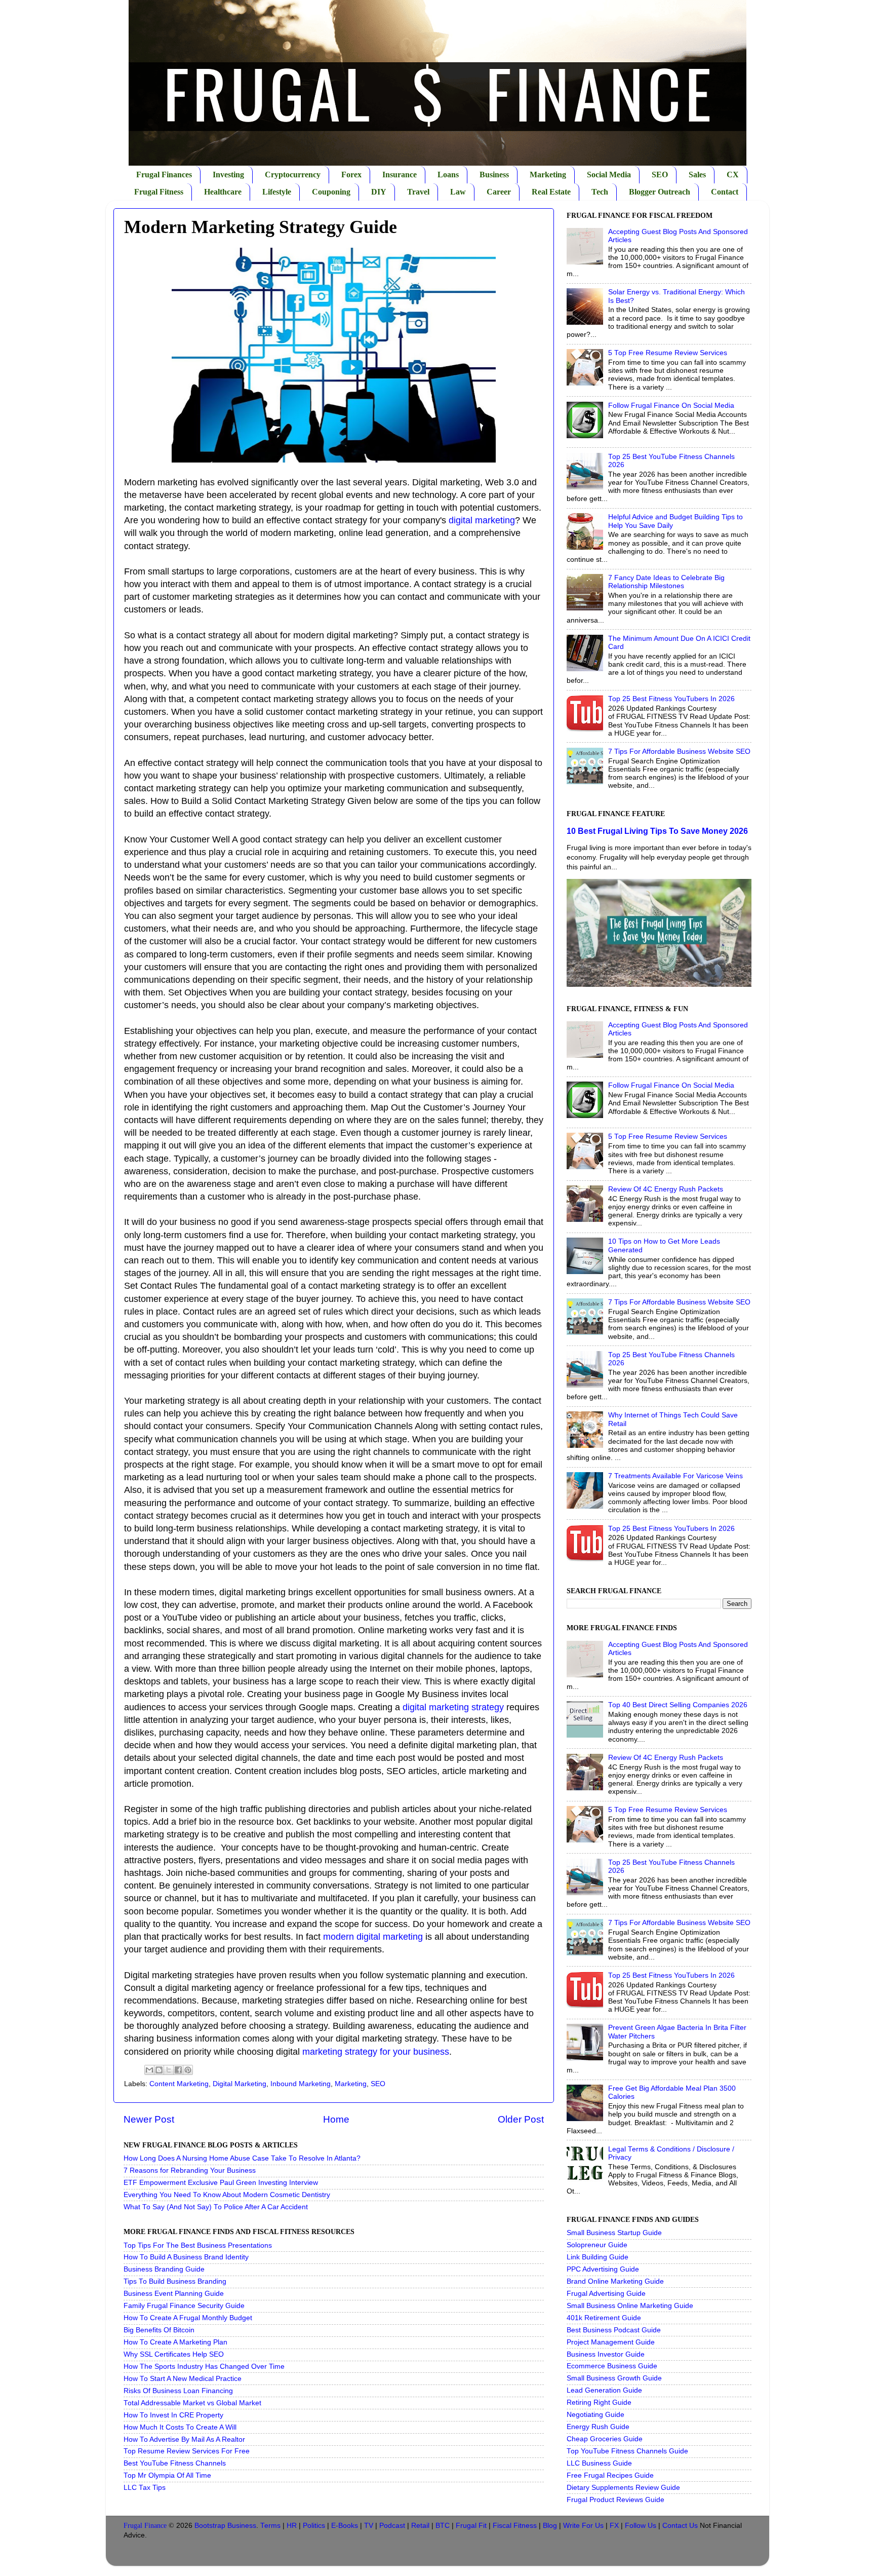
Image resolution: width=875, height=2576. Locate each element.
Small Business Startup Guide (614, 2233)
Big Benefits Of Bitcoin (159, 2330)
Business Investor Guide (606, 2354)
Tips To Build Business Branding (175, 2281)
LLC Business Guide (599, 2463)
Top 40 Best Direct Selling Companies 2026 (678, 1705)
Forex (351, 175)
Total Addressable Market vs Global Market (192, 2403)
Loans (448, 175)
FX (614, 2526)
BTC (443, 2526)
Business (494, 175)
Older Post (521, 2119)
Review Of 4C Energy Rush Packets (666, 1189)
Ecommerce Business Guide (612, 2366)
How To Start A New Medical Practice (183, 2379)
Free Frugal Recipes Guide (610, 2475)
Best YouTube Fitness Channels (175, 2463)
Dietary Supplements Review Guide (623, 2488)
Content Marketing (179, 2084)
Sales (697, 175)
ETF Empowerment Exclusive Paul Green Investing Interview (221, 2183)
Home (336, 2119)
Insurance (400, 175)
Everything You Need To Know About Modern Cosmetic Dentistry (227, 2195)
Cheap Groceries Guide (605, 2439)
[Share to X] (169, 2070)
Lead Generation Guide (604, 2390)
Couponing (331, 192)
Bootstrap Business (225, 2526)
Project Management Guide (611, 2342)
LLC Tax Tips (145, 2488)
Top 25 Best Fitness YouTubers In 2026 (671, 699)
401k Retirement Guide (604, 2318)
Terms (270, 2526)
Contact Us (680, 2526)
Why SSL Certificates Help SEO (174, 2354)
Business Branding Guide (164, 2269)
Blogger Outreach (660, 192)
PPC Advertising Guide (603, 2269)
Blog (550, 2526)
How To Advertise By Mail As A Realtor (184, 2439)
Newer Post (149, 2119)
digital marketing (482, 520)
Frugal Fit (471, 2526)
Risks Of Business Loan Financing (178, 2391)
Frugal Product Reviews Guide (615, 2500)
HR (292, 2526)
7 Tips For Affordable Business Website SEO (679, 752)
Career (499, 192)
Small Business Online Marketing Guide (630, 2306)
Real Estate (551, 192)
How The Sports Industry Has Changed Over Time (204, 2367)
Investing (228, 175)
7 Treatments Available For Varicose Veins (675, 1476)
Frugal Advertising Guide (606, 2294)
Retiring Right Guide (599, 2402)
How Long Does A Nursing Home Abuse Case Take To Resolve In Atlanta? (242, 2158)
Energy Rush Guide (598, 2427)
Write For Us (583, 2526)
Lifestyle (277, 192)
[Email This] (149, 2070)
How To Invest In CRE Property (173, 2415)
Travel (418, 192)
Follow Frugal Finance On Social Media (671, 406)
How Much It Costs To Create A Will (180, 2427)
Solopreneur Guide (597, 2245)
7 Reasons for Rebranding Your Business (190, 2170)
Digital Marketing (240, 2084)
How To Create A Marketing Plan (175, 2342)
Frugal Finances (164, 175)
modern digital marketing (373, 1937)
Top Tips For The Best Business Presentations (198, 2245)
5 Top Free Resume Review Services (668, 353)
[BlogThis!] (159, 2070)
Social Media (609, 175)
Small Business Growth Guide (614, 2378)
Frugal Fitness (159, 192)
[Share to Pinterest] (188, 2070)
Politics (314, 2526)
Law (458, 192)
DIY (379, 192)
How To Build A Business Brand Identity (186, 2257)
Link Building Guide (598, 2257)
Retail (420, 2526)
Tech (600, 192)
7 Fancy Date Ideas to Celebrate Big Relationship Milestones (666, 582)
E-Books (345, 2526)
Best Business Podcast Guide (614, 2330)
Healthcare (223, 192)
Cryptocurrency (293, 175)
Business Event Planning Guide (174, 2294)
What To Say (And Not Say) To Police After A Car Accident (216, 2207)
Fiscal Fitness (515, 2526)
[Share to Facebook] (178, 2070)
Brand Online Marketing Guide (615, 2281)
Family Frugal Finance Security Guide (184, 2306)
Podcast (392, 2526)
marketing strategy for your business (376, 2052)
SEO (660, 175)
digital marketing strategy (453, 1707)
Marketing (548, 175)
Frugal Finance (145, 2526)
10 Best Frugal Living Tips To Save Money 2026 (657, 831)
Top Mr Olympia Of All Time (167, 2475)
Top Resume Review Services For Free (187, 2451)
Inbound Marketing (301, 2084)
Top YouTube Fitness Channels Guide (627, 2451)
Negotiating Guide (595, 2415)
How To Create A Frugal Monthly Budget (188, 2318)
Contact (725, 192)
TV (369, 2526)
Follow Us (641, 2526)
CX (733, 175)
